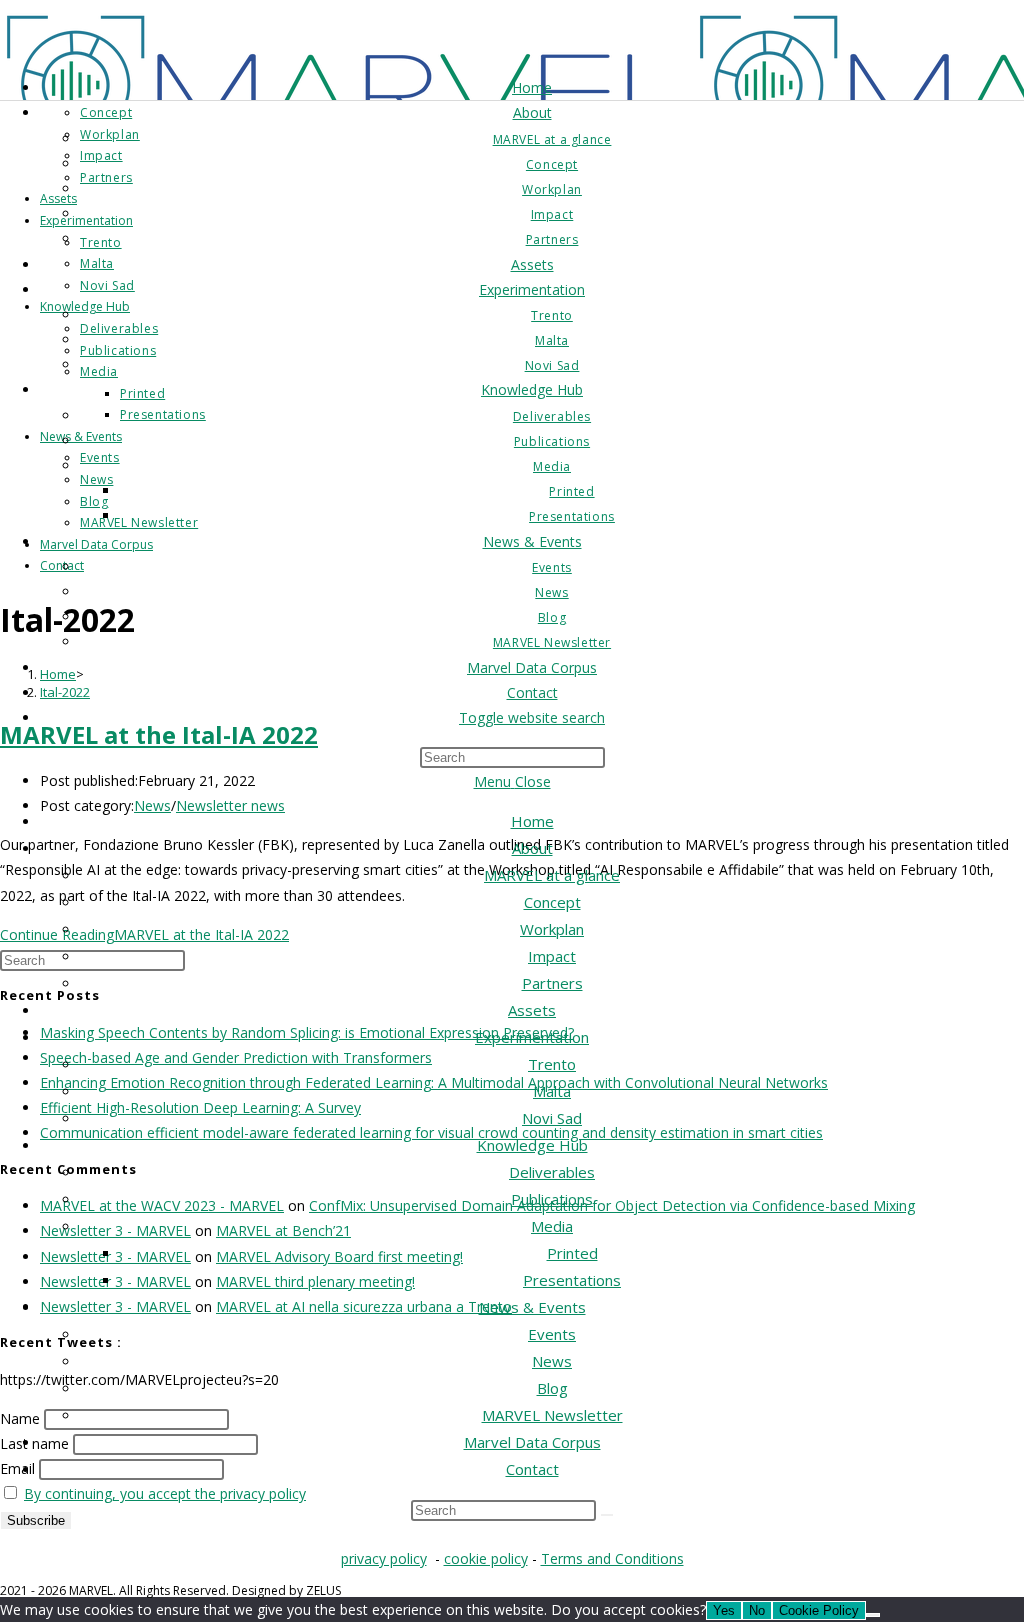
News (552, 1361)
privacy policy (384, 1558)
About (532, 848)
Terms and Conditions (612, 1558)
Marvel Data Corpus (532, 1442)
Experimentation (532, 1037)
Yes (724, 1610)
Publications (552, 1199)
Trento (552, 1064)
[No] (873, 1615)
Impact (552, 956)
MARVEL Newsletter (552, 1415)
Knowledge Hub (532, 1145)
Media (552, 1226)
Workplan (552, 929)
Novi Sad (552, 1118)
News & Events (532, 1307)
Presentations (572, 1280)
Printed (572, 1253)
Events (552, 1334)
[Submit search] (607, 1515)
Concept (552, 902)
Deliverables (552, 1172)
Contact (532, 1469)
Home (532, 821)
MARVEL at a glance (552, 875)
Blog (552, 1388)
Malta (552, 1091)
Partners (552, 983)
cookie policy (486, 1558)
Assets (532, 1010)
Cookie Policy (819, 1610)
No (757, 1610)
